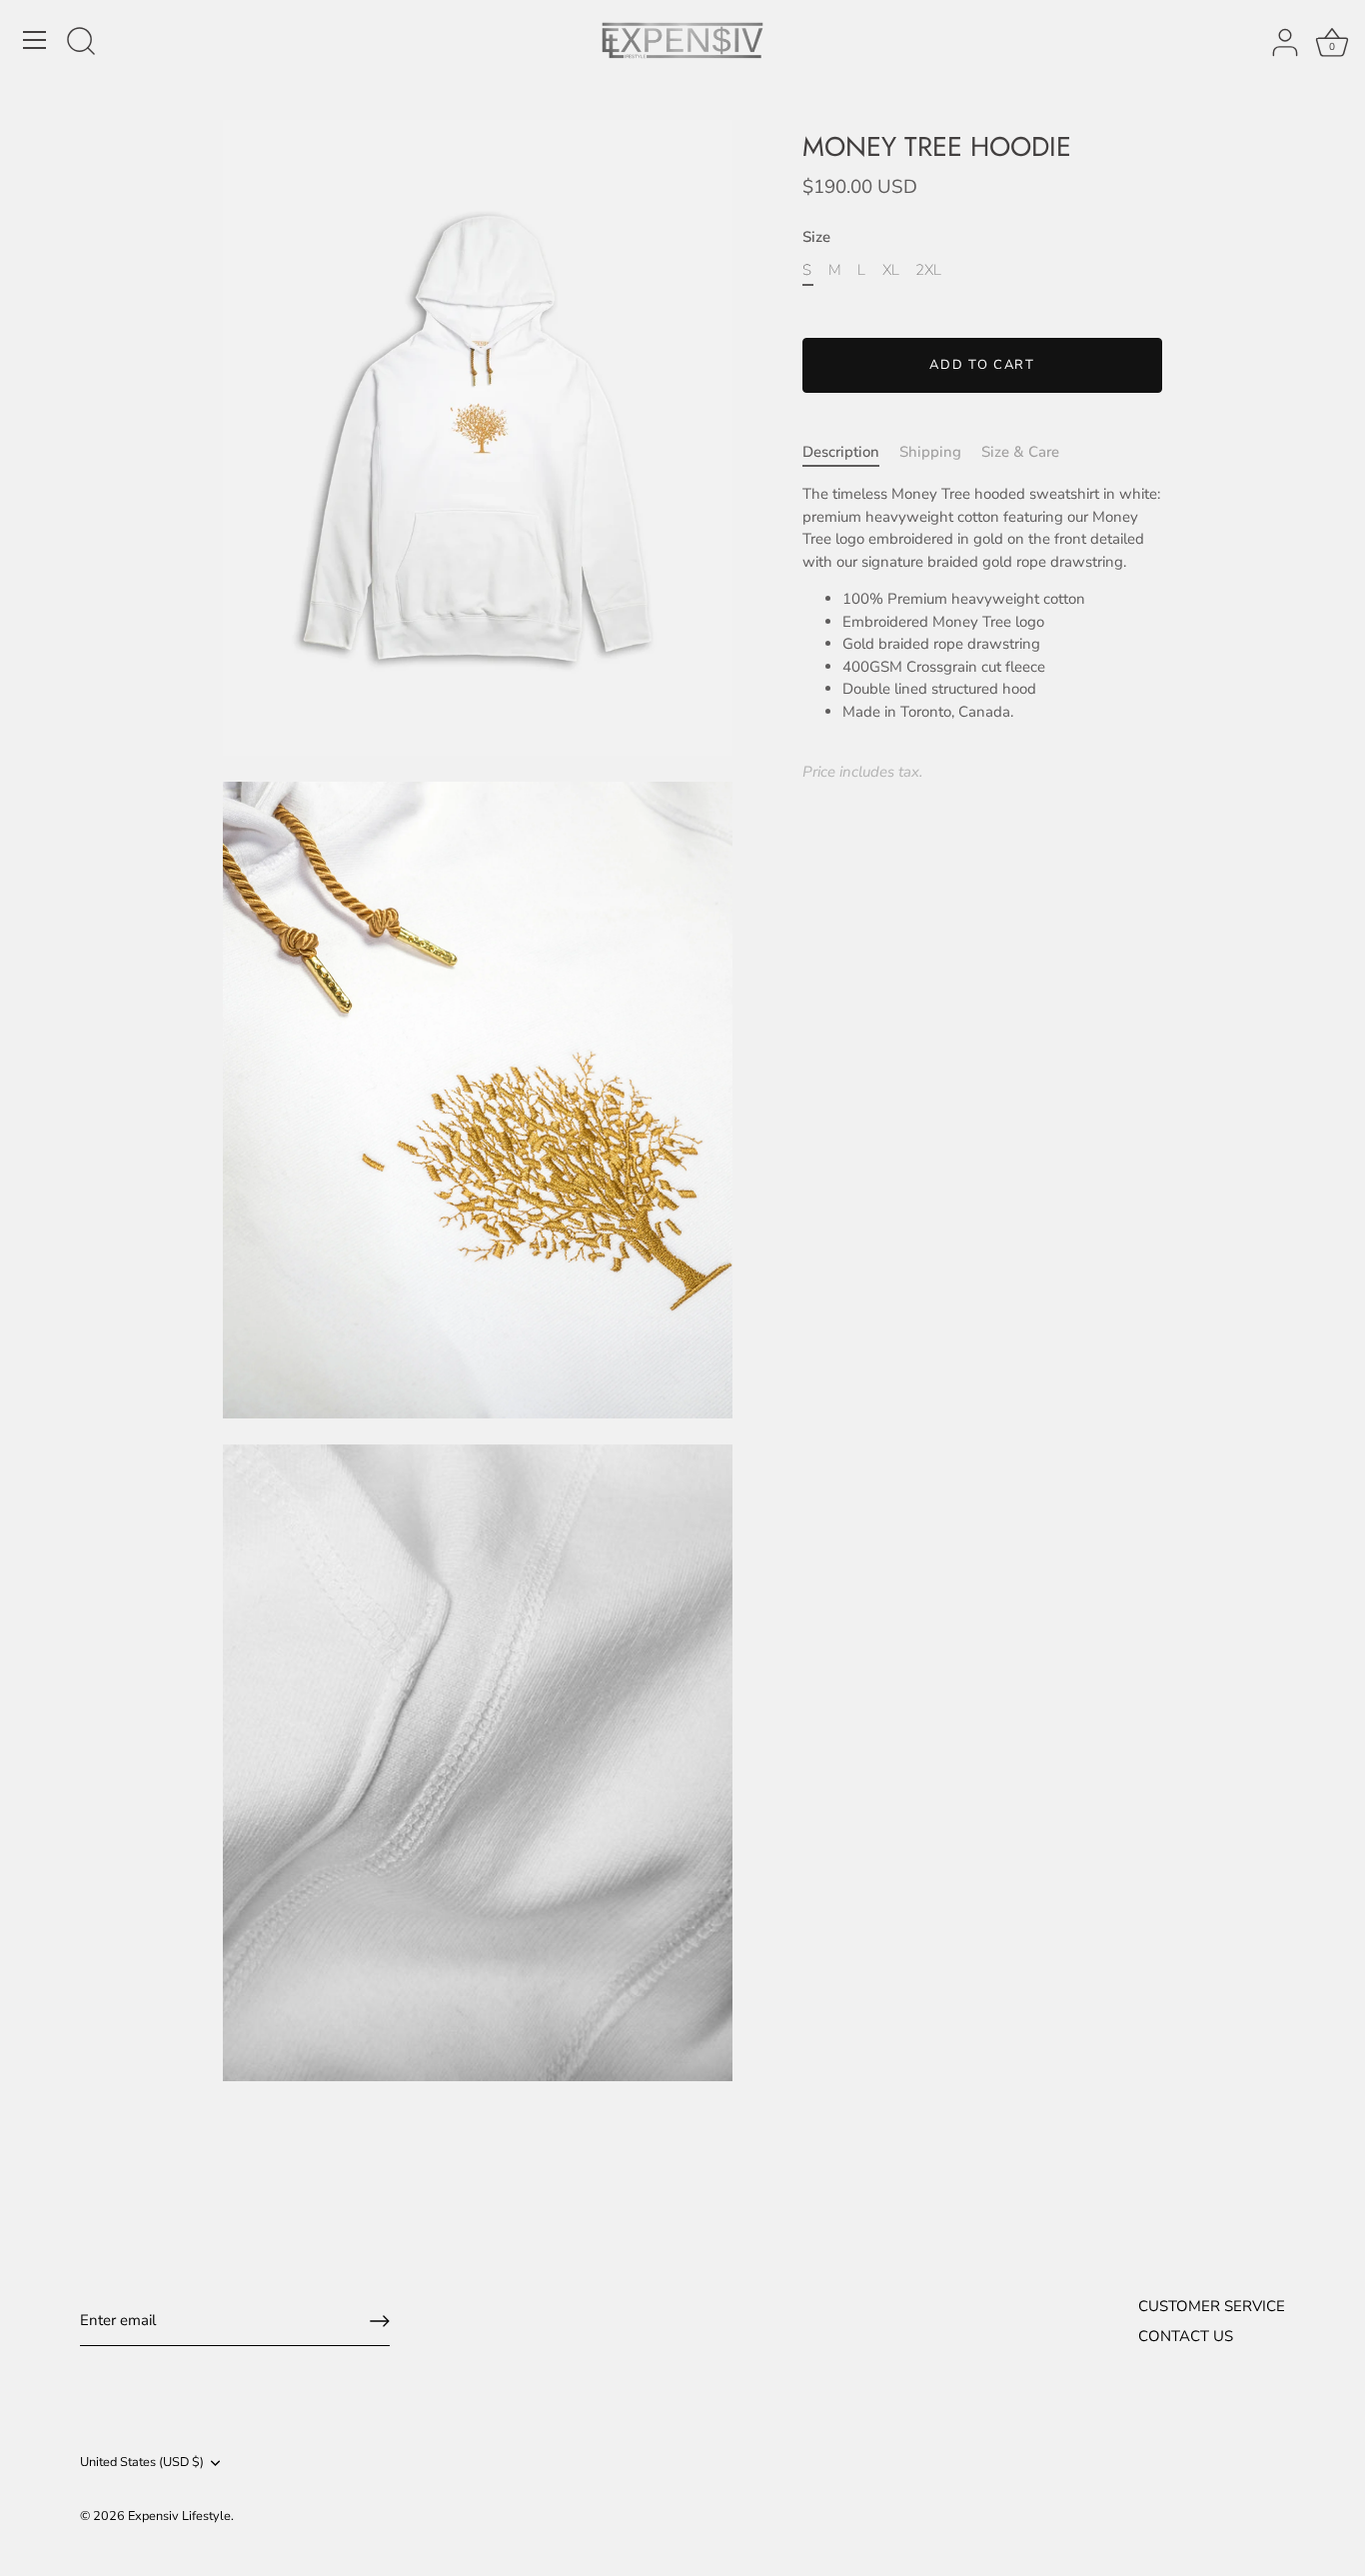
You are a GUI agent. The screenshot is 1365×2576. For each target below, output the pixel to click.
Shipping (930, 452)
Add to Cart (982, 365)
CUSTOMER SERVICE (1212, 2306)
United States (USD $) (142, 2463)
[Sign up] (380, 2321)
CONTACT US (1186, 2336)
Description (841, 452)
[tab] (851, 452)
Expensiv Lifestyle (179, 2516)
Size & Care (1020, 452)
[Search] (81, 43)
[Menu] (35, 40)
